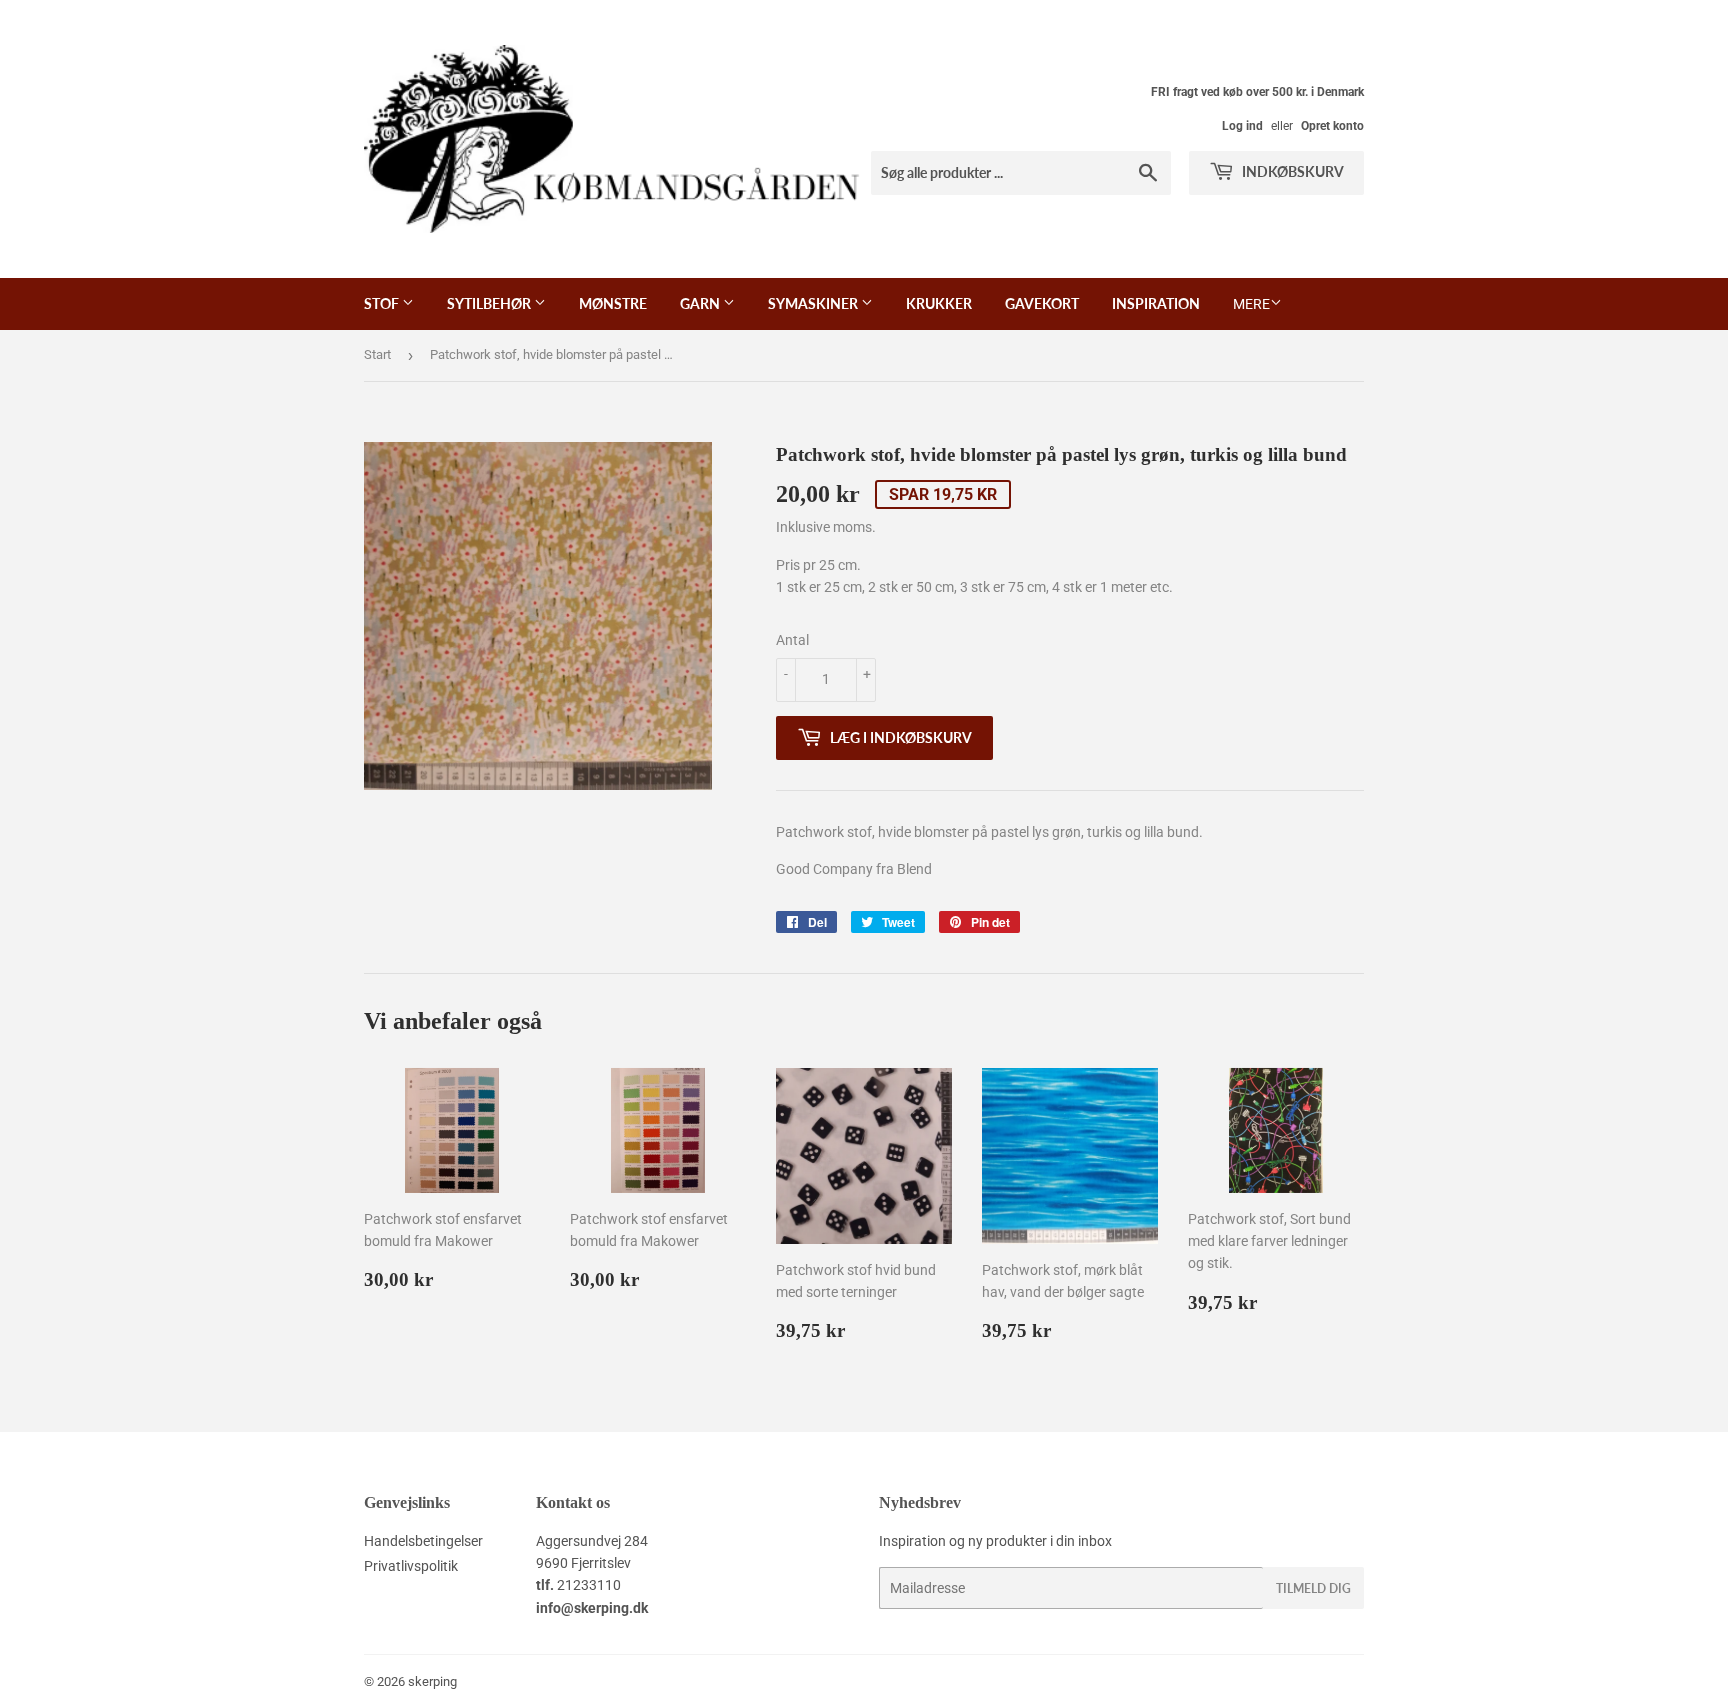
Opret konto (1332, 126)
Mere (1251, 304)
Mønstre (613, 303)
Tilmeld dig (1313, 1588)
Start (377, 354)
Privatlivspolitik (411, 1566)
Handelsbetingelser (423, 1541)
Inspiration (1156, 303)
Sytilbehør (490, 303)
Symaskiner (814, 303)
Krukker (939, 303)
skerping (432, 1681)
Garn (701, 303)
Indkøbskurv (1291, 171)
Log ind (1242, 126)
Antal (792, 640)
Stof (383, 303)
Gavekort (1042, 303)
